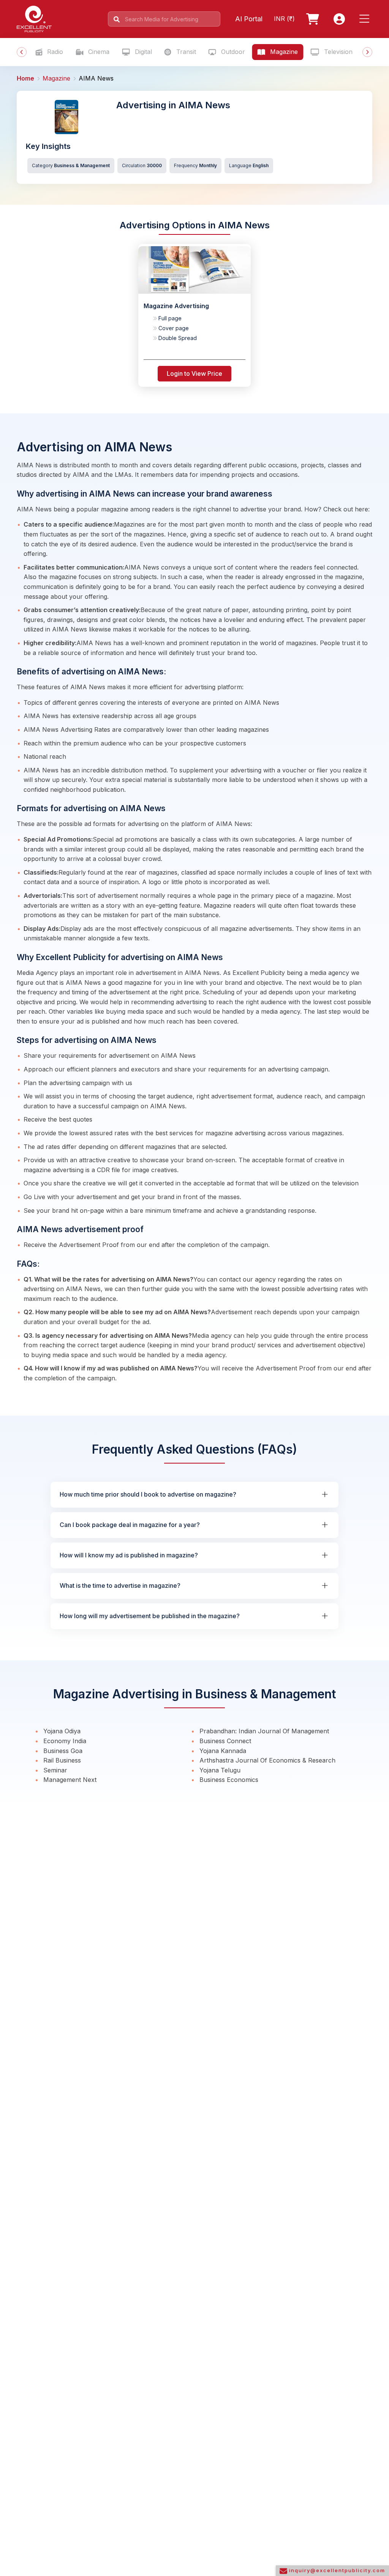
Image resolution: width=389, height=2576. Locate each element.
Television (337, 52)
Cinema (98, 52)
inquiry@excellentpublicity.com (336, 2570)
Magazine (283, 52)
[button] (366, 19)
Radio (54, 52)
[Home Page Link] (34, 18)
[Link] (314, 19)
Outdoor (232, 52)
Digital (142, 52)
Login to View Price (194, 373)
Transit (185, 52)
